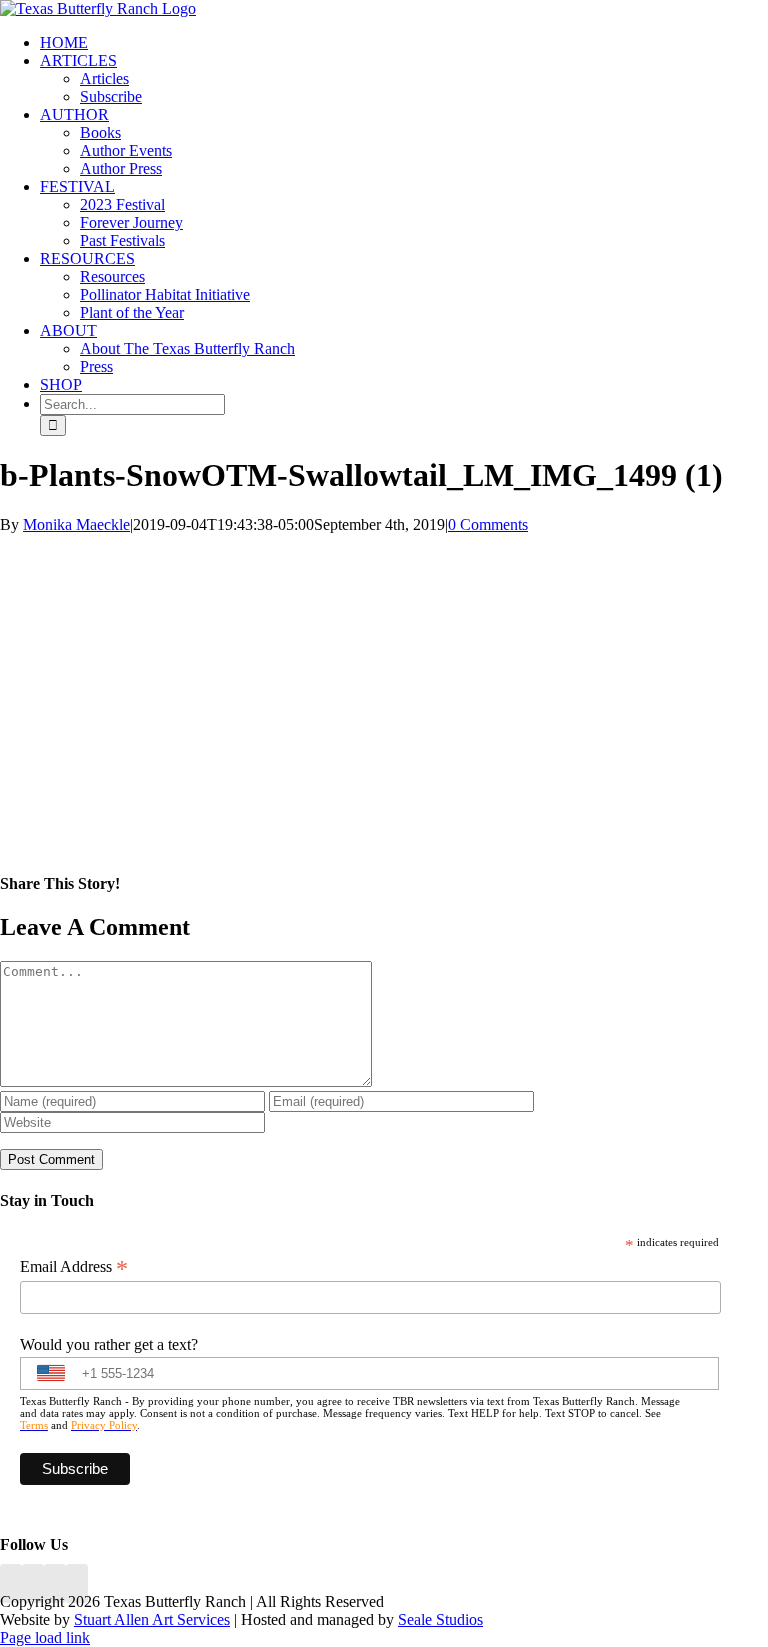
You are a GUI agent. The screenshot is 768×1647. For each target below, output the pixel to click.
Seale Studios (440, 1619)
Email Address (74, 1267)
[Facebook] (11, 1583)
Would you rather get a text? (109, 1344)
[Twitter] (77, 1583)
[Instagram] (55, 1583)
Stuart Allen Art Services (152, 1619)
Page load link (45, 1637)
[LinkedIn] (33, 1583)
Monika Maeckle (76, 524)
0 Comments (488, 524)
